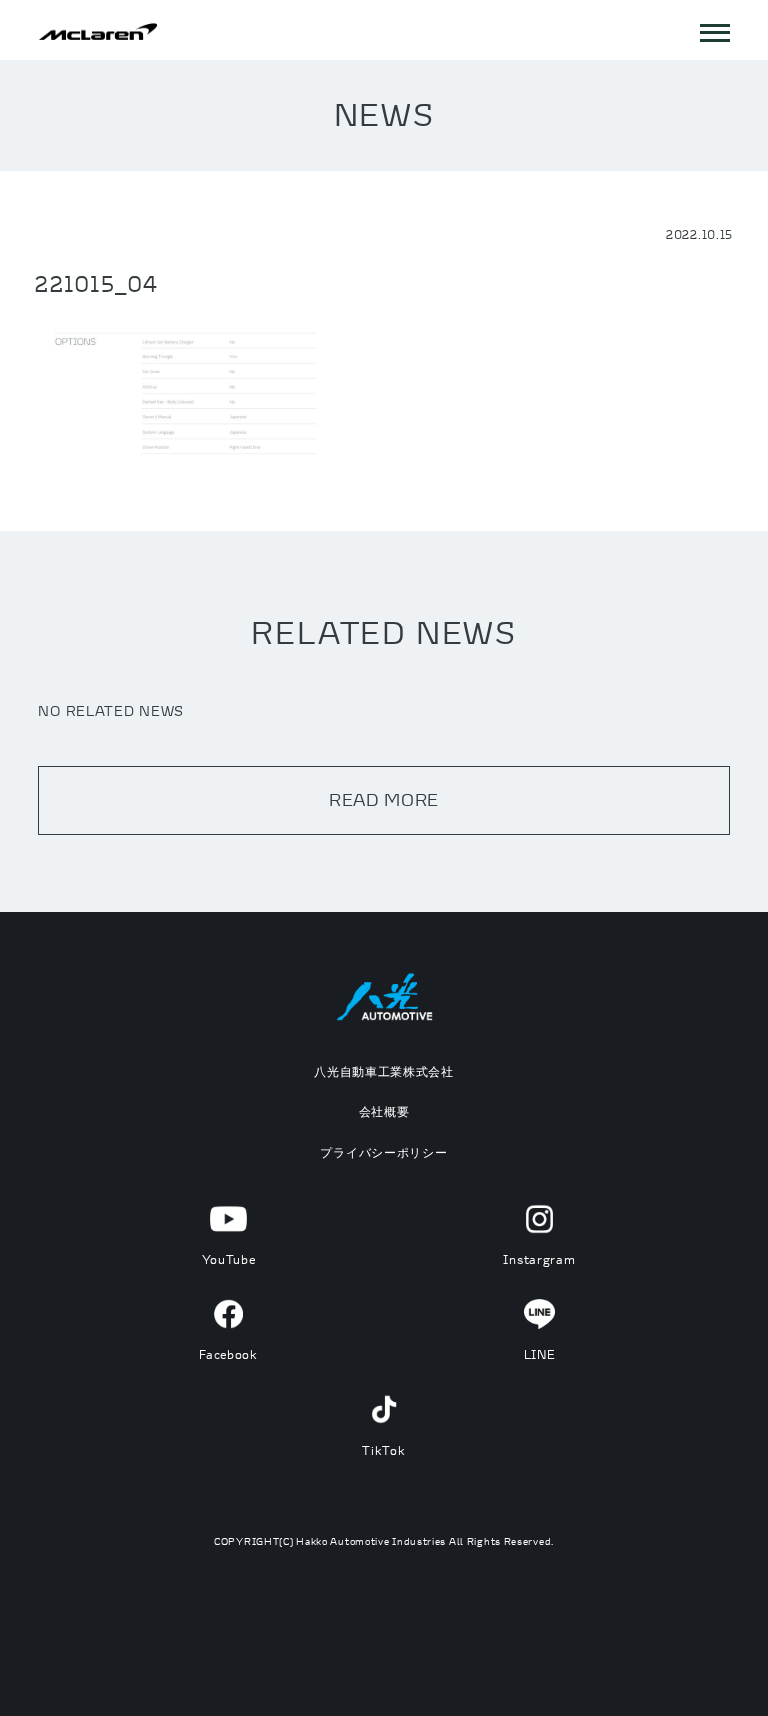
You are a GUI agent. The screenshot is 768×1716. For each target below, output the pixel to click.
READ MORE (384, 799)
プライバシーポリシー (383, 1152)
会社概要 (384, 1111)
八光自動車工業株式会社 (384, 1071)
